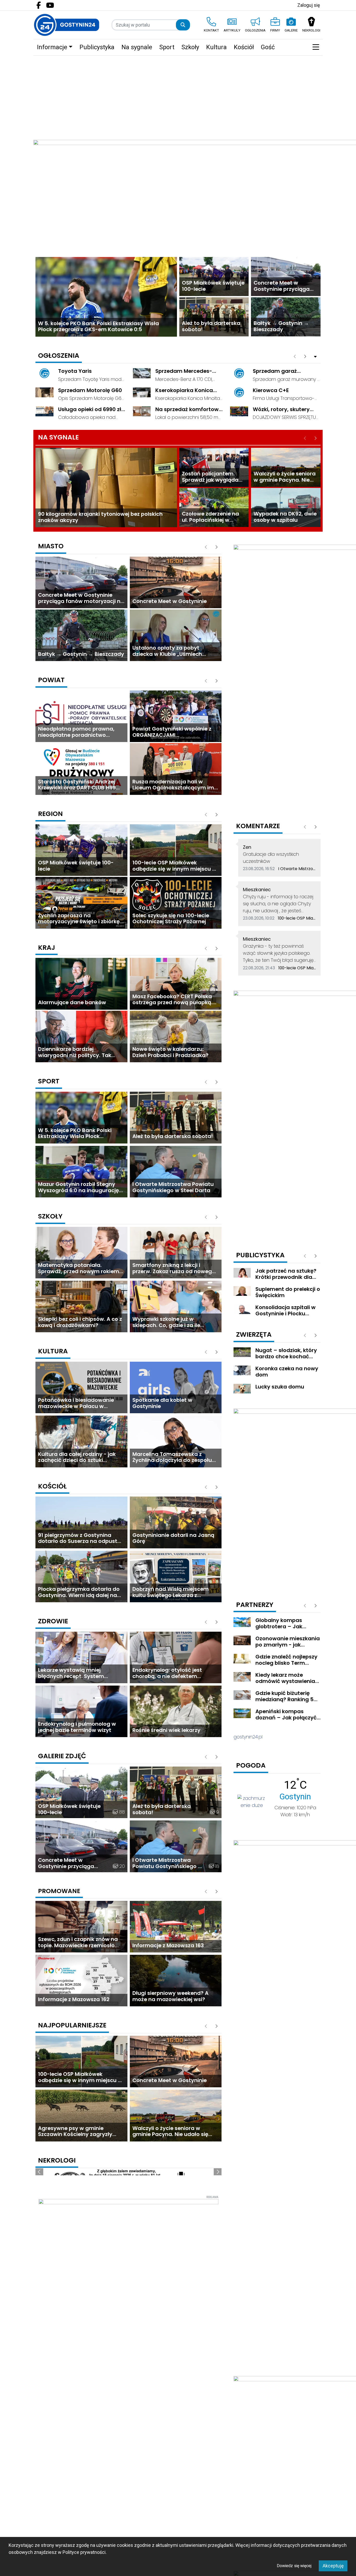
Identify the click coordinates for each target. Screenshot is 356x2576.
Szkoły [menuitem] (190, 47)
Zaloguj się (309, 5)
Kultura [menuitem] (216, 47)
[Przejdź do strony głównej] (67, 25)
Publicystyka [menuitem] (97, 47)
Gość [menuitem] (268, 47)
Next (218, 2221)
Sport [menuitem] (167, 47)
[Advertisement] (178, 95)
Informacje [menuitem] (52, 47)
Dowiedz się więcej (294, 2566)
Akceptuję (333, 2566)
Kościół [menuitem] (244, 47)
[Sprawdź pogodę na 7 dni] (252, 1801)
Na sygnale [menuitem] (137, 47)
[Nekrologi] (128, 2220)
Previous (39, 2221)
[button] (316, 47)
